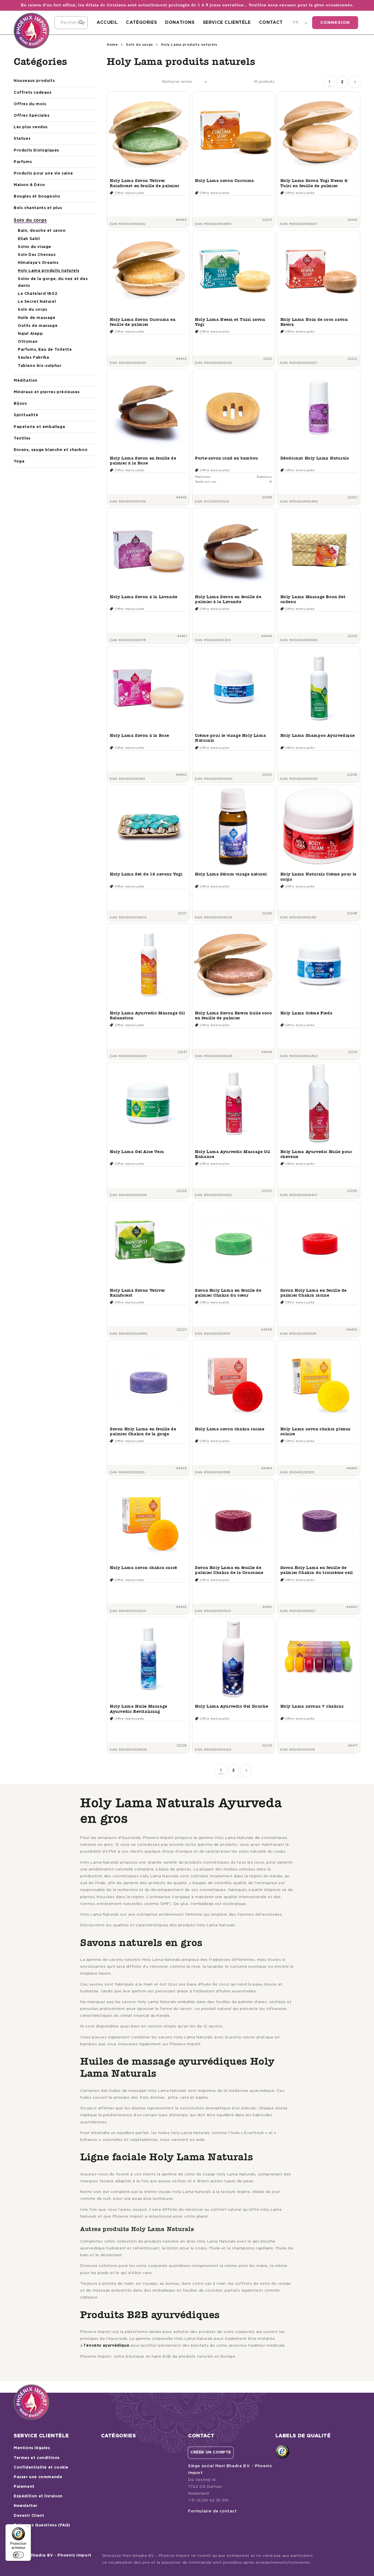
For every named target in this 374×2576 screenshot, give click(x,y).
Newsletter (26, 2506)
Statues (22, 139)
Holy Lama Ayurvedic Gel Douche (231, 1706)
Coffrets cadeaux (33, 93)
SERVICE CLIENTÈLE (227, 22)
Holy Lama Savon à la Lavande (144, 597)
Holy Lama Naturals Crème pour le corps (318, 876)
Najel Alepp (30, 334)
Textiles (22, 438)
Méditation (26, 381)
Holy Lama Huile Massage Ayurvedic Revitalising (139, 1709)
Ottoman (28, 342)
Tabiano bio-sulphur (40, 366)
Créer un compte (211, 2452)
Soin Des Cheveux (37, 255)
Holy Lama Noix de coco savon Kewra (314, 322)
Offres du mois (30, 104)
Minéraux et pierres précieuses (47, 392)
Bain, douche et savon (42, 231)
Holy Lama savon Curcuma (225, 180)
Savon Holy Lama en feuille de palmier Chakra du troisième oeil (317, 1570)
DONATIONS (180, 22)
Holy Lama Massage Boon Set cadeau (313, 599)
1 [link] (330, 82)
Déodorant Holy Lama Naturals (315, 458)
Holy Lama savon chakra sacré (143, 1567)
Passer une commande (38, 2477)
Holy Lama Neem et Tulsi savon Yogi (230, 322)
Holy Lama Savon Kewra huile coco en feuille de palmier (233, 1015)
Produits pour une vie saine (43, 173)
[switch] (18, 2555)
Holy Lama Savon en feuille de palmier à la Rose (143, 460)
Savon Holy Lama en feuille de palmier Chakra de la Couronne (229, 1570)
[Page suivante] (355, 82)
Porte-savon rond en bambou (227, 458)
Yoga (19, 461)
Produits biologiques (36, 150)
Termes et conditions (37, 2458)
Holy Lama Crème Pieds (307, 1013)
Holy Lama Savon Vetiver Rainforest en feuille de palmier (144, 183)
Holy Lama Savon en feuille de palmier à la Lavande (228, 599)
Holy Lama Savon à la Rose (139, 735)
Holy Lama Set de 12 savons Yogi (146, 874)
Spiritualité (26, 415)
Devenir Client (29, 2516)
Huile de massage (37, 318)
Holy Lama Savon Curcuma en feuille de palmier (143, 322)
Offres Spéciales (32, 116)
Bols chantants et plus (38, 208)
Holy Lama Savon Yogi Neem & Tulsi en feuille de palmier (314, 183)
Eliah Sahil (29, 239)
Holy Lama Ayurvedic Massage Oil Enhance (233, 1154)
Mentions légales (32, 2448)
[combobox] (71, 23)
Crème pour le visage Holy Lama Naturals (230, 738)
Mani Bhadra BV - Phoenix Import (55, 2555)
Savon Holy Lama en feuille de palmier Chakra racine (313, 1293)
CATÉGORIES (141, 22)
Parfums (23, 162)
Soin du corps (30, 220)
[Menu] (28, 2527)
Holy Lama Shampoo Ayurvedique (318, 735)
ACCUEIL (107, 22)
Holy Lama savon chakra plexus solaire (316, 1431)
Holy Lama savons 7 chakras (312, 1706)
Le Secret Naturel (37, 302)
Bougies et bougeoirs (37, 196)
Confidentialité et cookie (41, 2467)
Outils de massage (38, 326)
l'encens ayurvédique (107, 2346)
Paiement (24, 2487)
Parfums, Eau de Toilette (45, 350)
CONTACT (271, 22)
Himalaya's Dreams (38, 263)
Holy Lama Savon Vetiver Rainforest (137, 1293)
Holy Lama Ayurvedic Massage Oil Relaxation (147, 1015)
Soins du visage (34, 247)
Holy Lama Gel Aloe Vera (137, 1152)
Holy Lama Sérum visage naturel (231, 874)
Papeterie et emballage (39, 427)
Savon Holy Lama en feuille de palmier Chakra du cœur (228, 1293)
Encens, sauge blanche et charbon (51, 450)
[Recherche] (81, 22)
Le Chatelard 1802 (38, 294)
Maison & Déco (29, 185)
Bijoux (20, 404)
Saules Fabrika (33, 358)
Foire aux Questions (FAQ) (42, 2525)
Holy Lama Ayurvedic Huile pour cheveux (316, 1154)
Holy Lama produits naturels (48, 271)
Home (112, 45)
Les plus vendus (31, 127)
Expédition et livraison (38, 2496)
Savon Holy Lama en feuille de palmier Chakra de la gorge (143, 1431)
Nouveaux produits (34, 81)
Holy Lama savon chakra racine (230, 1429)
